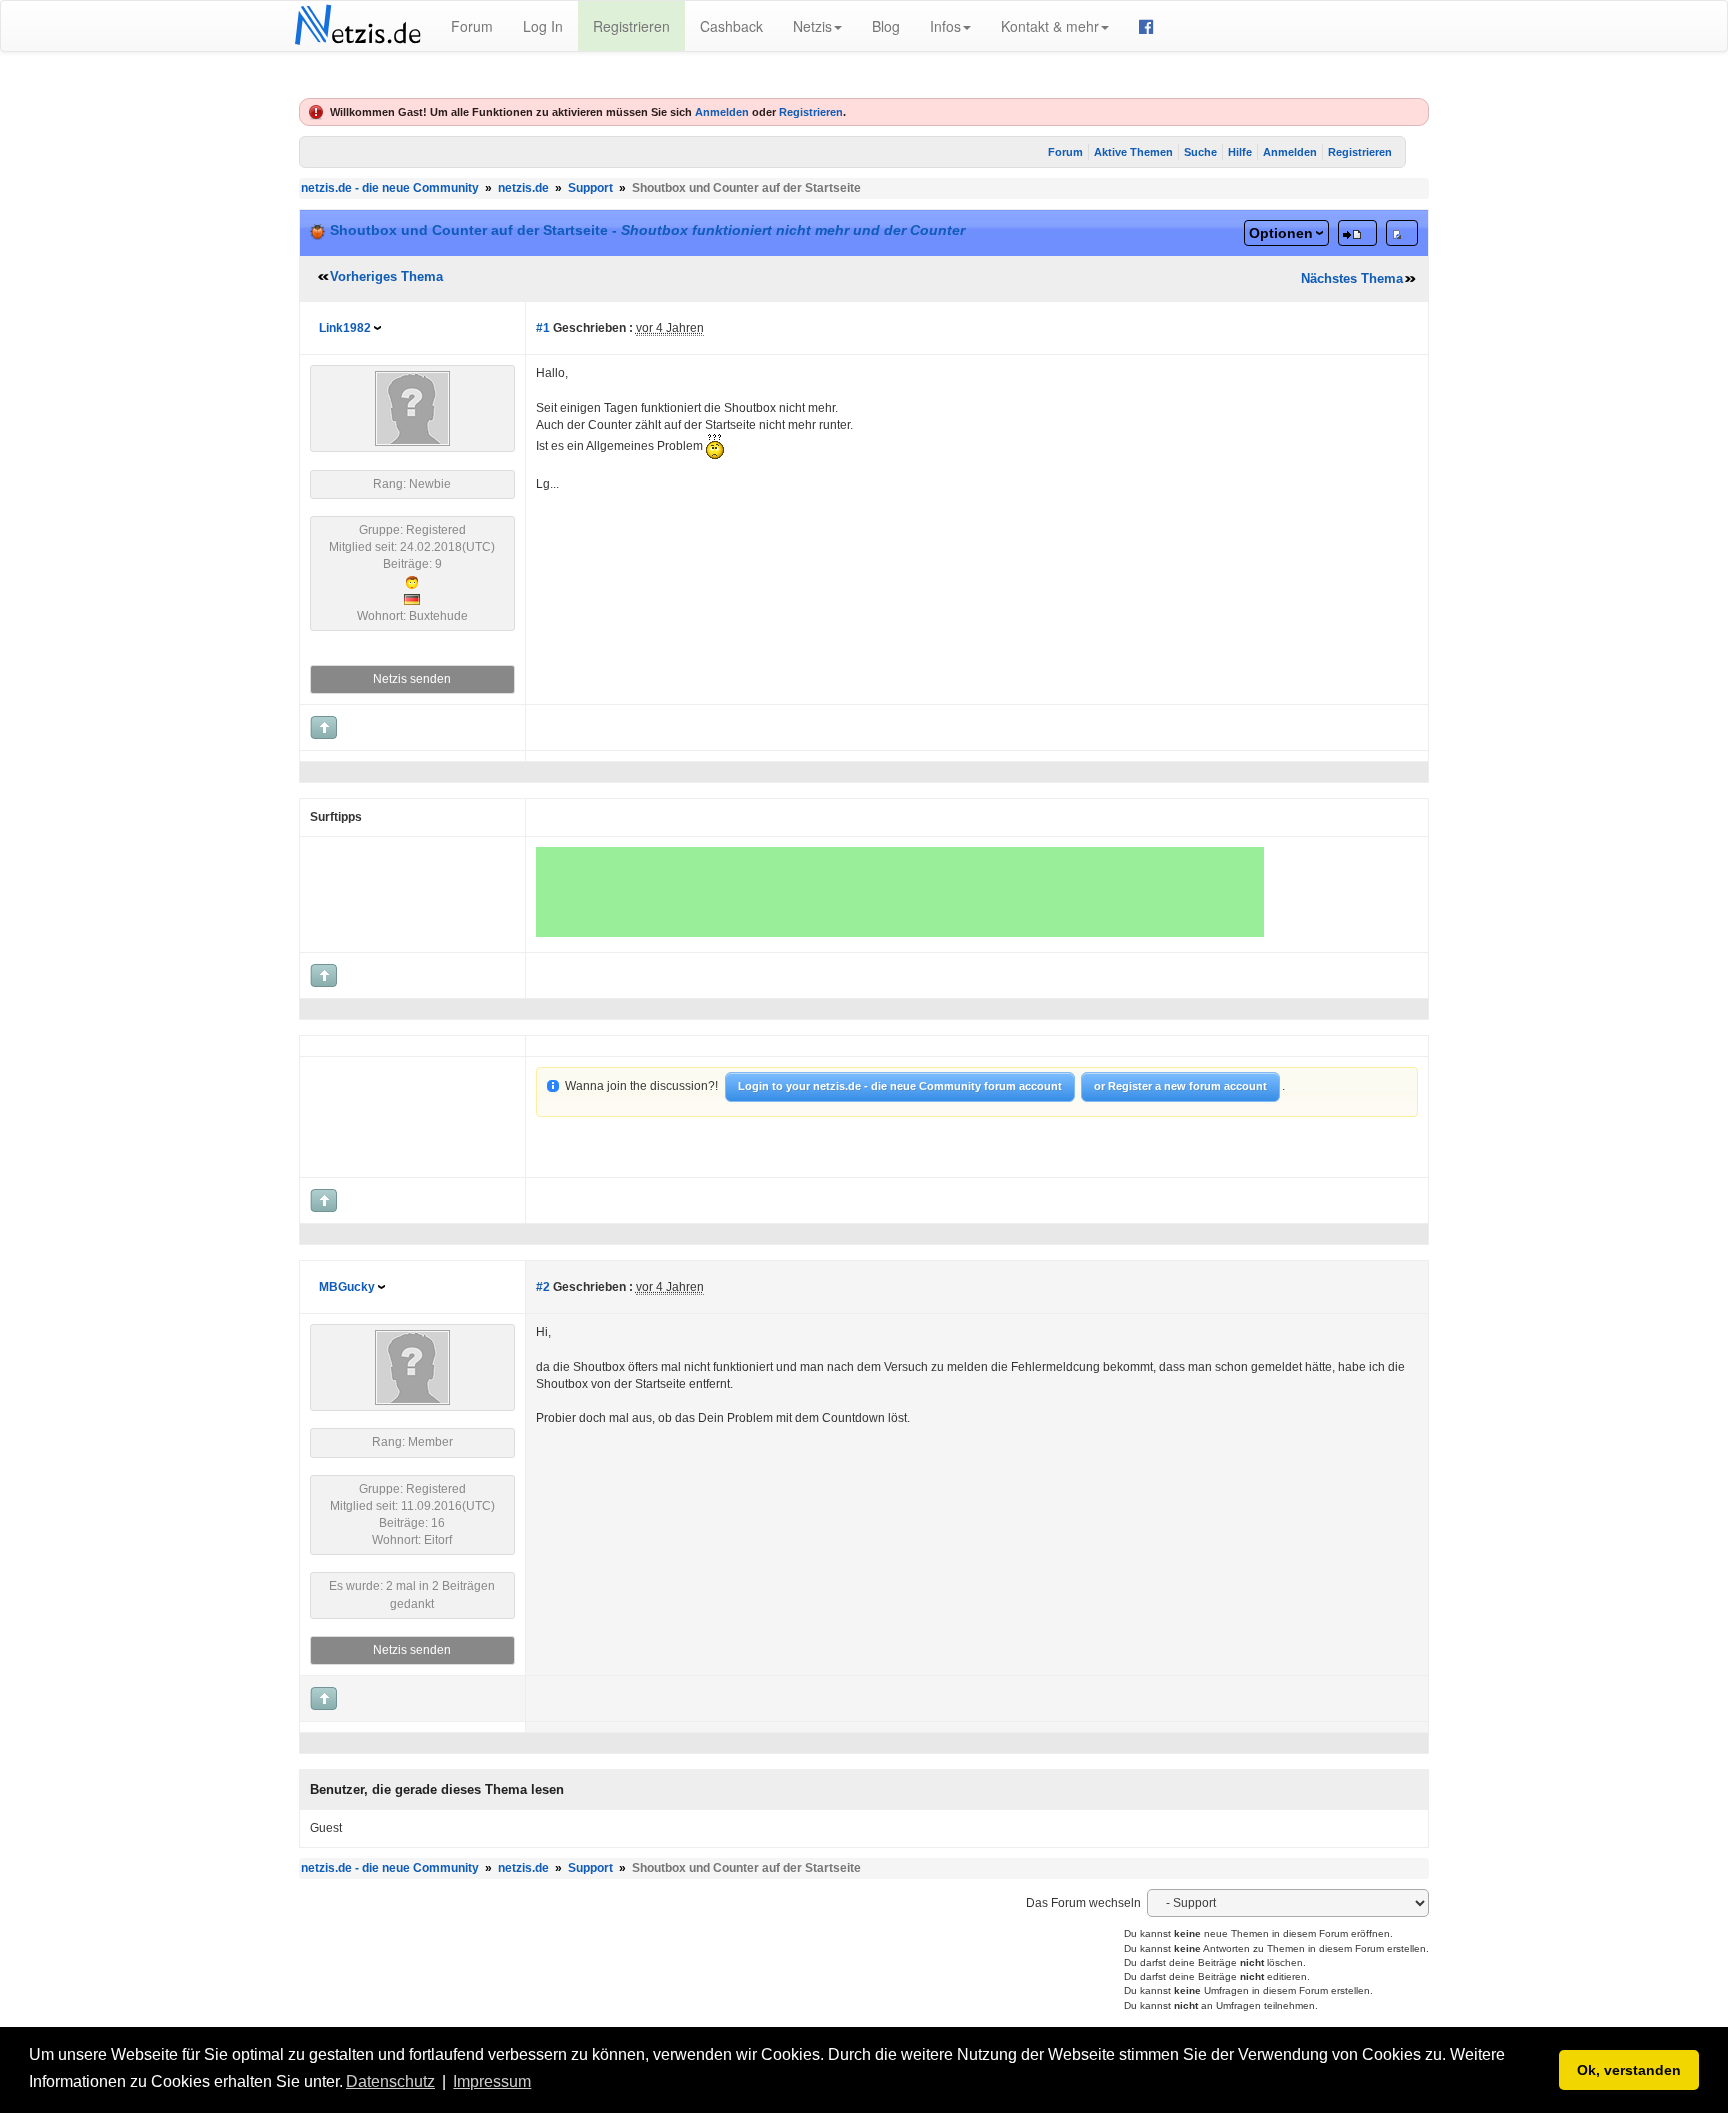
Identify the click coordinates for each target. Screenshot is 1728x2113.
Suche (1200, 152)
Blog (886, 26)
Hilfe (1240, 152)
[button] (542, 2083)
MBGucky (347, 1287)
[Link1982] (412, 408)
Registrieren (631, 26)
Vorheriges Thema (386, 276)
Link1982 (345, 328)
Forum (472, 26)
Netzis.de (357, 26)
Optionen (1281, 233)
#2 (543, 1287)
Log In (543, 26)
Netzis (812, 26)
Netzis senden (412, 679)
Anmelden (722, 112)
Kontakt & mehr (1050, 26)
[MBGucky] (412, 1367)
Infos (945, 26)
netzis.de (523, 188)
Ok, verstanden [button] (1629, 2070)
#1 (543, 328)
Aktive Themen (1133, 152)
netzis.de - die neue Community (390, 188)
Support (590, 188)
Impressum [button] (492, 2081)
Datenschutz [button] (390, 2081)
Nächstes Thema (1352, 278)
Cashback (731, 26)
